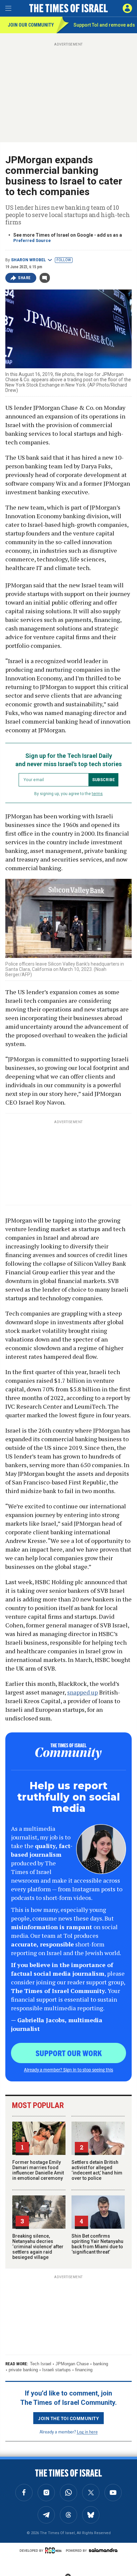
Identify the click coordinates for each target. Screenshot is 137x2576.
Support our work (69, 2053)
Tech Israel (41, 2364)
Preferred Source (32, 240)
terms (97, 794)
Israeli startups (57, 2370)
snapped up (82, 1692)
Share (24, 278)
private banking (23, 2370)
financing (84, 2370)
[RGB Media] (55, 2550)
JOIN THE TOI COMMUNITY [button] (68, 2418)
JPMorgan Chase (72, 2364)
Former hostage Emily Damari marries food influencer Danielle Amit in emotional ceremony (38, 2170)
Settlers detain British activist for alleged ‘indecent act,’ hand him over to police (97, 2170)
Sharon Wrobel (28, 260)
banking (101, 2364)
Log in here (87, 2432)
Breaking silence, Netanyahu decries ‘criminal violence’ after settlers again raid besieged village (38, 2247)
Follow (64, 260)
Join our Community (31, 25)
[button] (127, 8)
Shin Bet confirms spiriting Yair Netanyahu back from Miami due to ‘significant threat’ (97, 2244)
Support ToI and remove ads (104, 25)
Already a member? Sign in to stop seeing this (68, 2069)
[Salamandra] (103, 2550)
